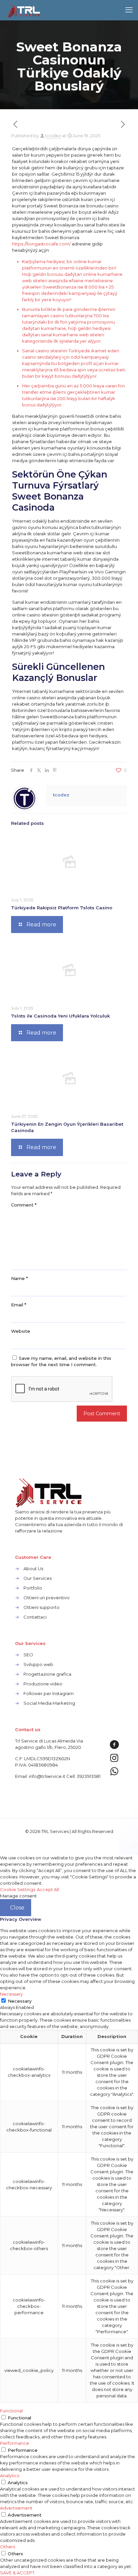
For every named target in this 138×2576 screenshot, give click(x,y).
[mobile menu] (129, 10)
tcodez (53, 136)
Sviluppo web (38, 1664)
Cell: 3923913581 (83, 1776)
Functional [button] (11, 2411)
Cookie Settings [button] (18, 1889)
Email (19, 1305)
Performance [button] (15, 2443)
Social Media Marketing (49, 1703)
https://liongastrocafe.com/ (41, 244)
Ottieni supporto (42, 1607)
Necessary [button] (11, 1994)
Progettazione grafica (47, 1674)
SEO (28, 1655)
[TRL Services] (25, 10)
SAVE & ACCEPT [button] (17, 2573)
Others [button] (8, 2547)
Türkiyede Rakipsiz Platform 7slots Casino (62, 908)
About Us (33, 1569)
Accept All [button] (48, 1889)
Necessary (20, 2001)
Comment (24, 1205)
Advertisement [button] (16, 2508)
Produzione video (43, 1684)
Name (19, 1278)
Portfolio (33, 1588)
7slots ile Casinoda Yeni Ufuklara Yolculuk (60, 1016)
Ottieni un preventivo (47, 1598)
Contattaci (35, 1617)
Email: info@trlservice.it (40, 1776)
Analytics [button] (10, 2475)
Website (21, 1331)
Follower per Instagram (49, 1693)
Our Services (38, 1578)
